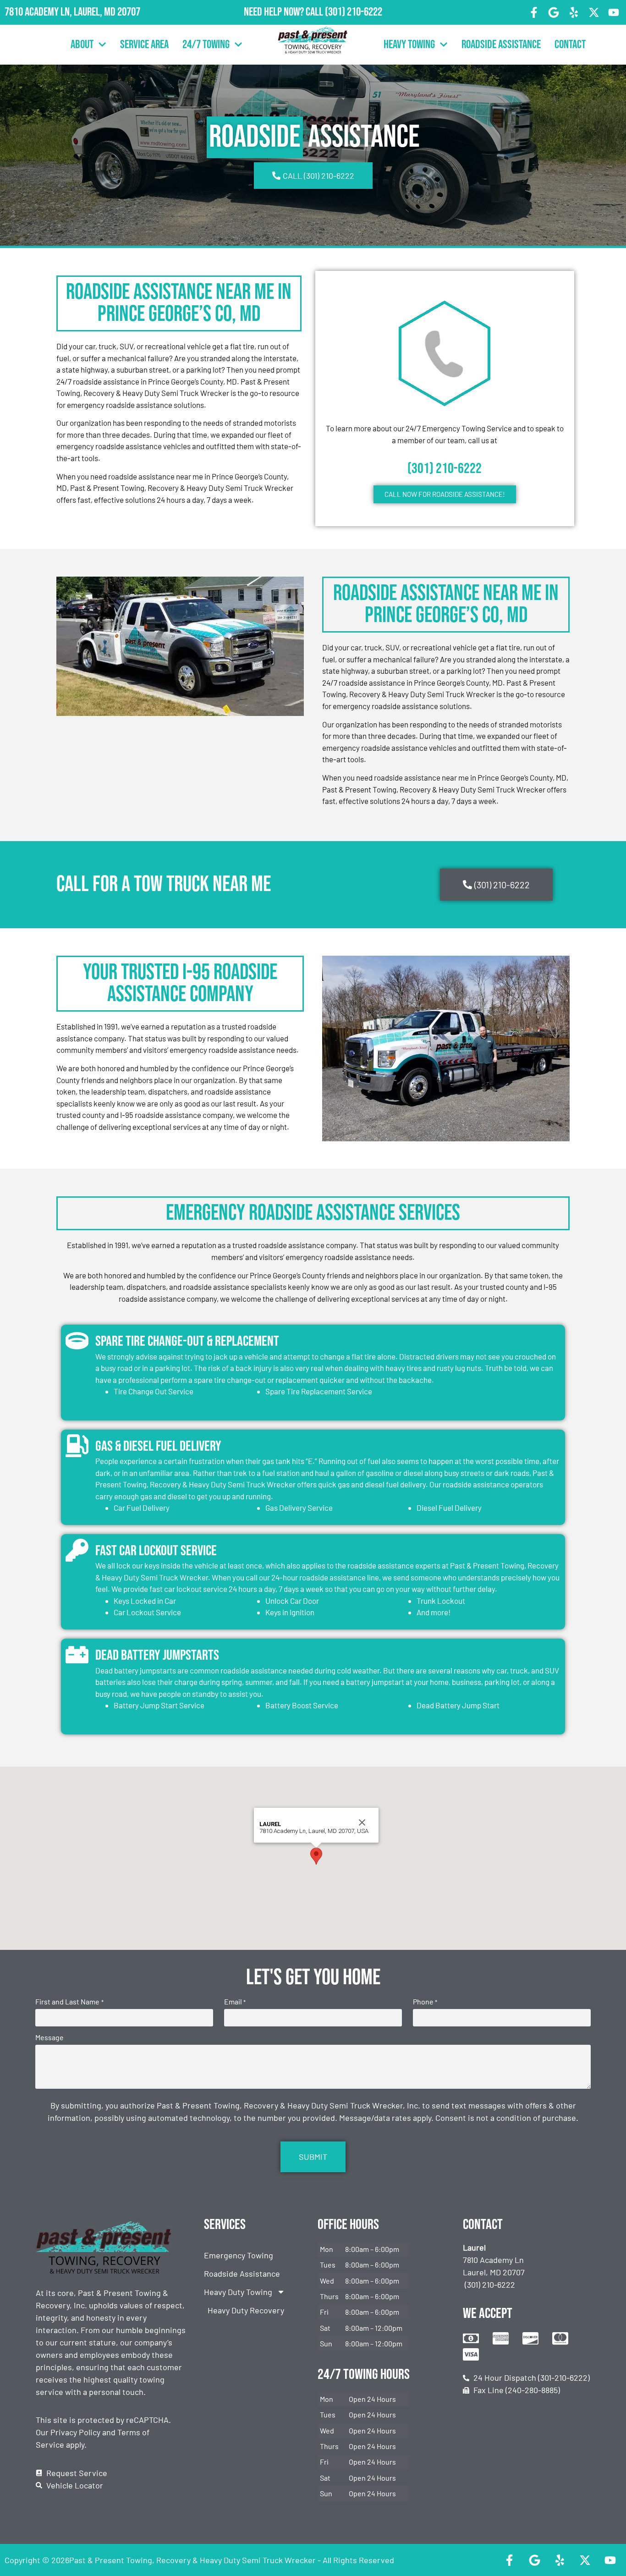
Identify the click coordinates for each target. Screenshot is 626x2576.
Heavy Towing (409, 45)
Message (49, 2037)
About (82, 45)
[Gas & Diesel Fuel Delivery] (77, 1446)
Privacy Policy (75, 2432)
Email (235, 2002)
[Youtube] (614, 12)
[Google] (554, 12)
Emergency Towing (239, 2255)
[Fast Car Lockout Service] (77, 1550)
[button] (316, 1856)
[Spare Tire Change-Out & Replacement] (77, 1341)
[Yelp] (574, 12)
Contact (570, 45)
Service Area (144, 45)
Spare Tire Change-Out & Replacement (187, 1341)
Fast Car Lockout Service (156, 1551)
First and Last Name (69, 2002)
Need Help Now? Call (284, 12)
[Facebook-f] (534, 12)
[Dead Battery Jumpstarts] (77, 1655)
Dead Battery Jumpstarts (157, 1655)
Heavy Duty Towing (238, 2292)
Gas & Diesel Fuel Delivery (158, 1446)
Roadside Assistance (501, 45)
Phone (425, 2002)
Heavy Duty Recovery (246, 2310)
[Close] (362, 1822)
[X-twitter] (594, 12)
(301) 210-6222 (354, 12)
